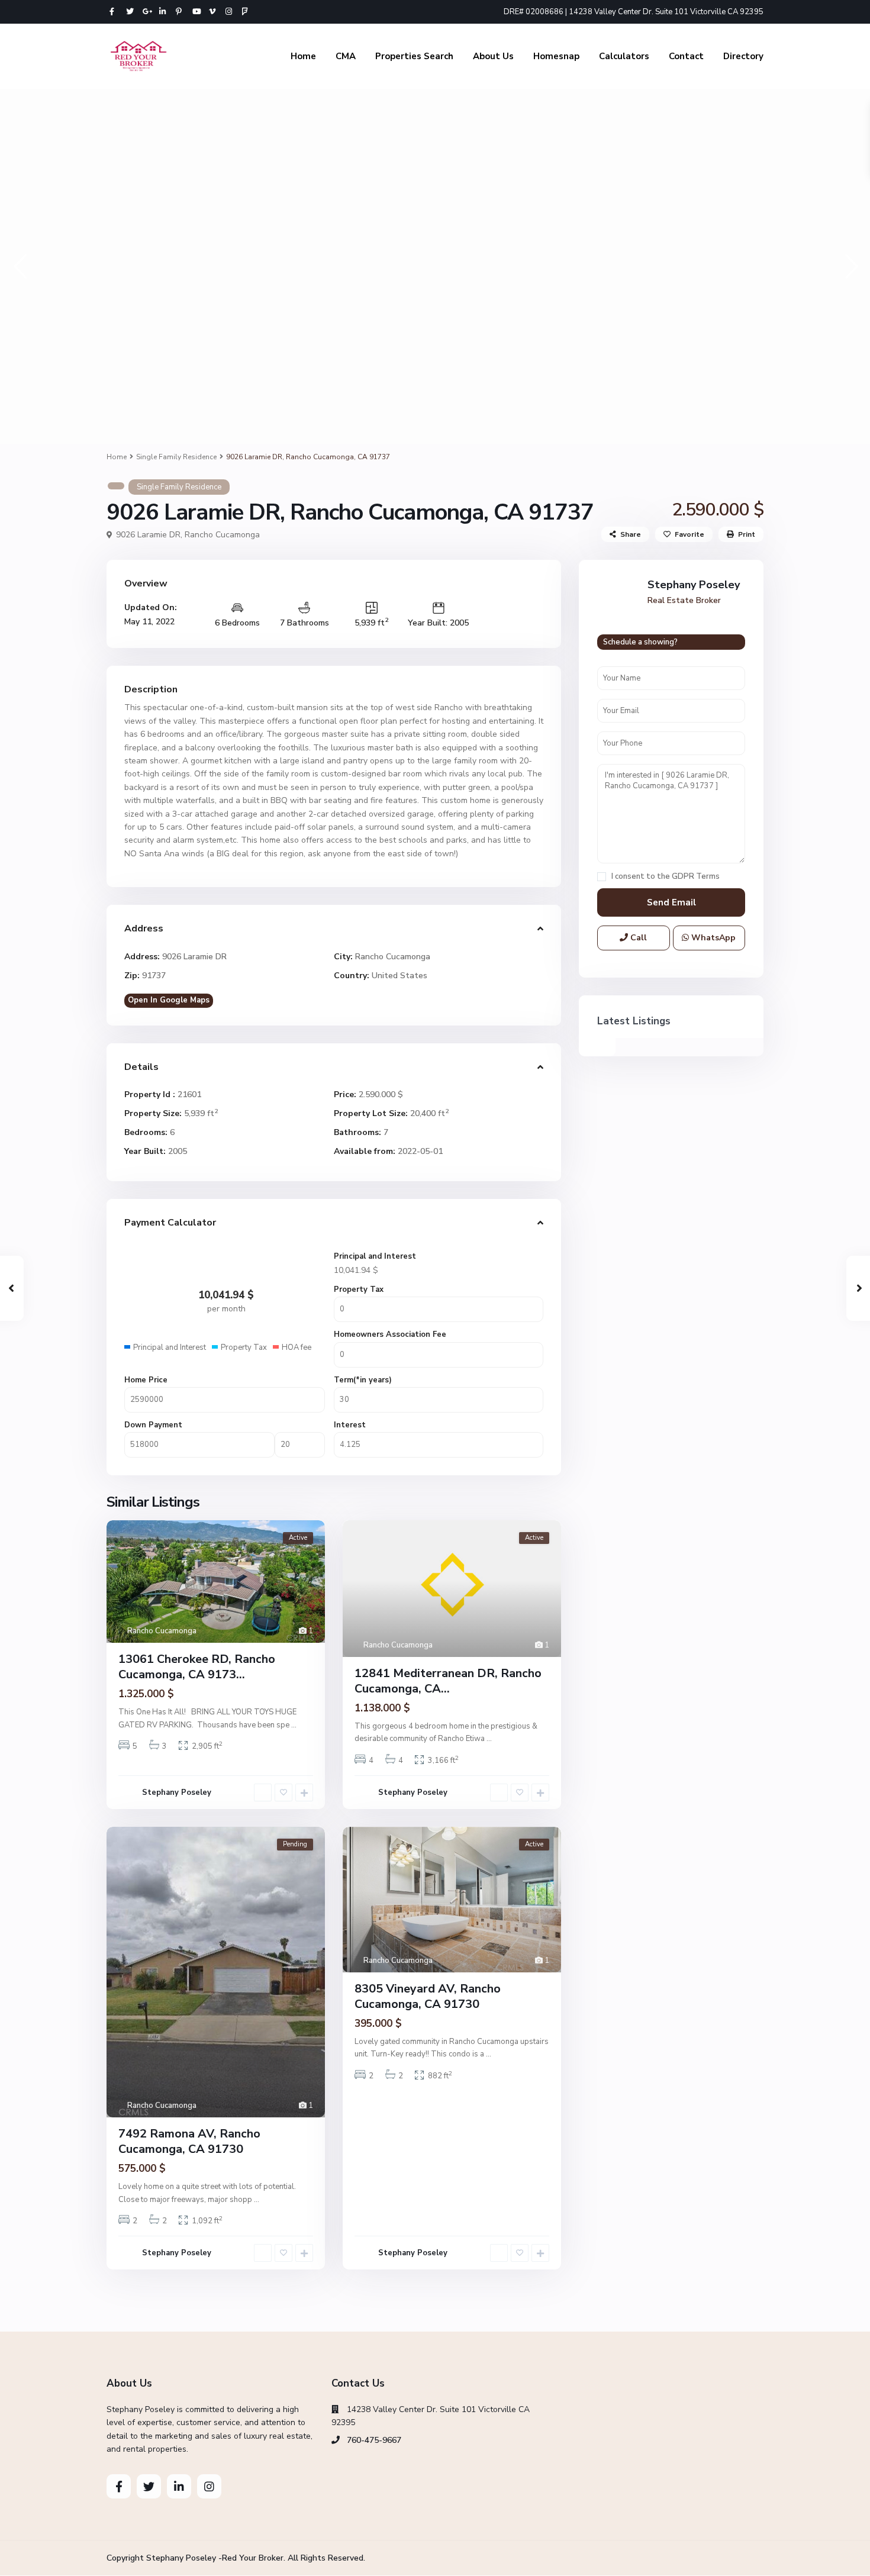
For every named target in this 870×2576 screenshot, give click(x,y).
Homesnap (556, 56)
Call (637, 938)
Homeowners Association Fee (390, 1334)
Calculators (624, 56)
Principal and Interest (375, 1256)
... (294, 1725)
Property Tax (359, 1289)
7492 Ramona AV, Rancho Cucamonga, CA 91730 (189, 2141)
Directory (743, 56)
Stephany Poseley (177, 1792)
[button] (19, 266)
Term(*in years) (363, 1380)
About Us (493, 56)
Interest (350, 1425)
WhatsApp (712, 938)
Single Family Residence (176, 457)
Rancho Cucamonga (222, 535)
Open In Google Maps (169, 1000)
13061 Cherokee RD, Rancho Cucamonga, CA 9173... (197, 1667)
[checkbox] (602, 877)
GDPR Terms (696, 876)
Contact (686, 56)
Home (303, 56)
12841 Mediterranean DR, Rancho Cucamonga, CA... (448, 1681)
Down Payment (153, 1425)
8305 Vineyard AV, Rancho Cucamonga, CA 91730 (428, 1996)
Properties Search (414, 56)
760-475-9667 (374, 2440)
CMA (346, 56)
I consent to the (666, 877)
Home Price (146, 1380)
